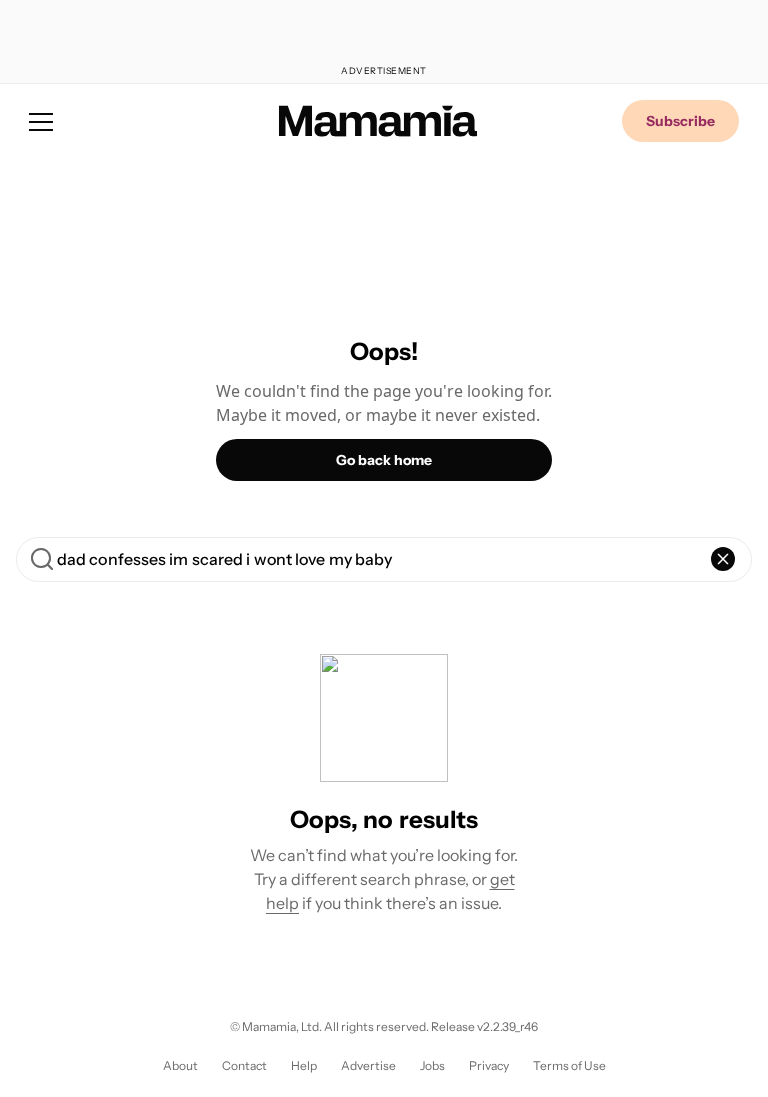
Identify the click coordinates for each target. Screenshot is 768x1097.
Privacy (489, 1065)
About (180, 1065)
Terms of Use (569, 1065)
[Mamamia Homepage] (378, 121)
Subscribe (680, 121)
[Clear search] (723, 559)
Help (304, 1065)
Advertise (368, 1065)
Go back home (384, 460)
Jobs (432, 1065)
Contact (244, 1065)
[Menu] (41, 121)
